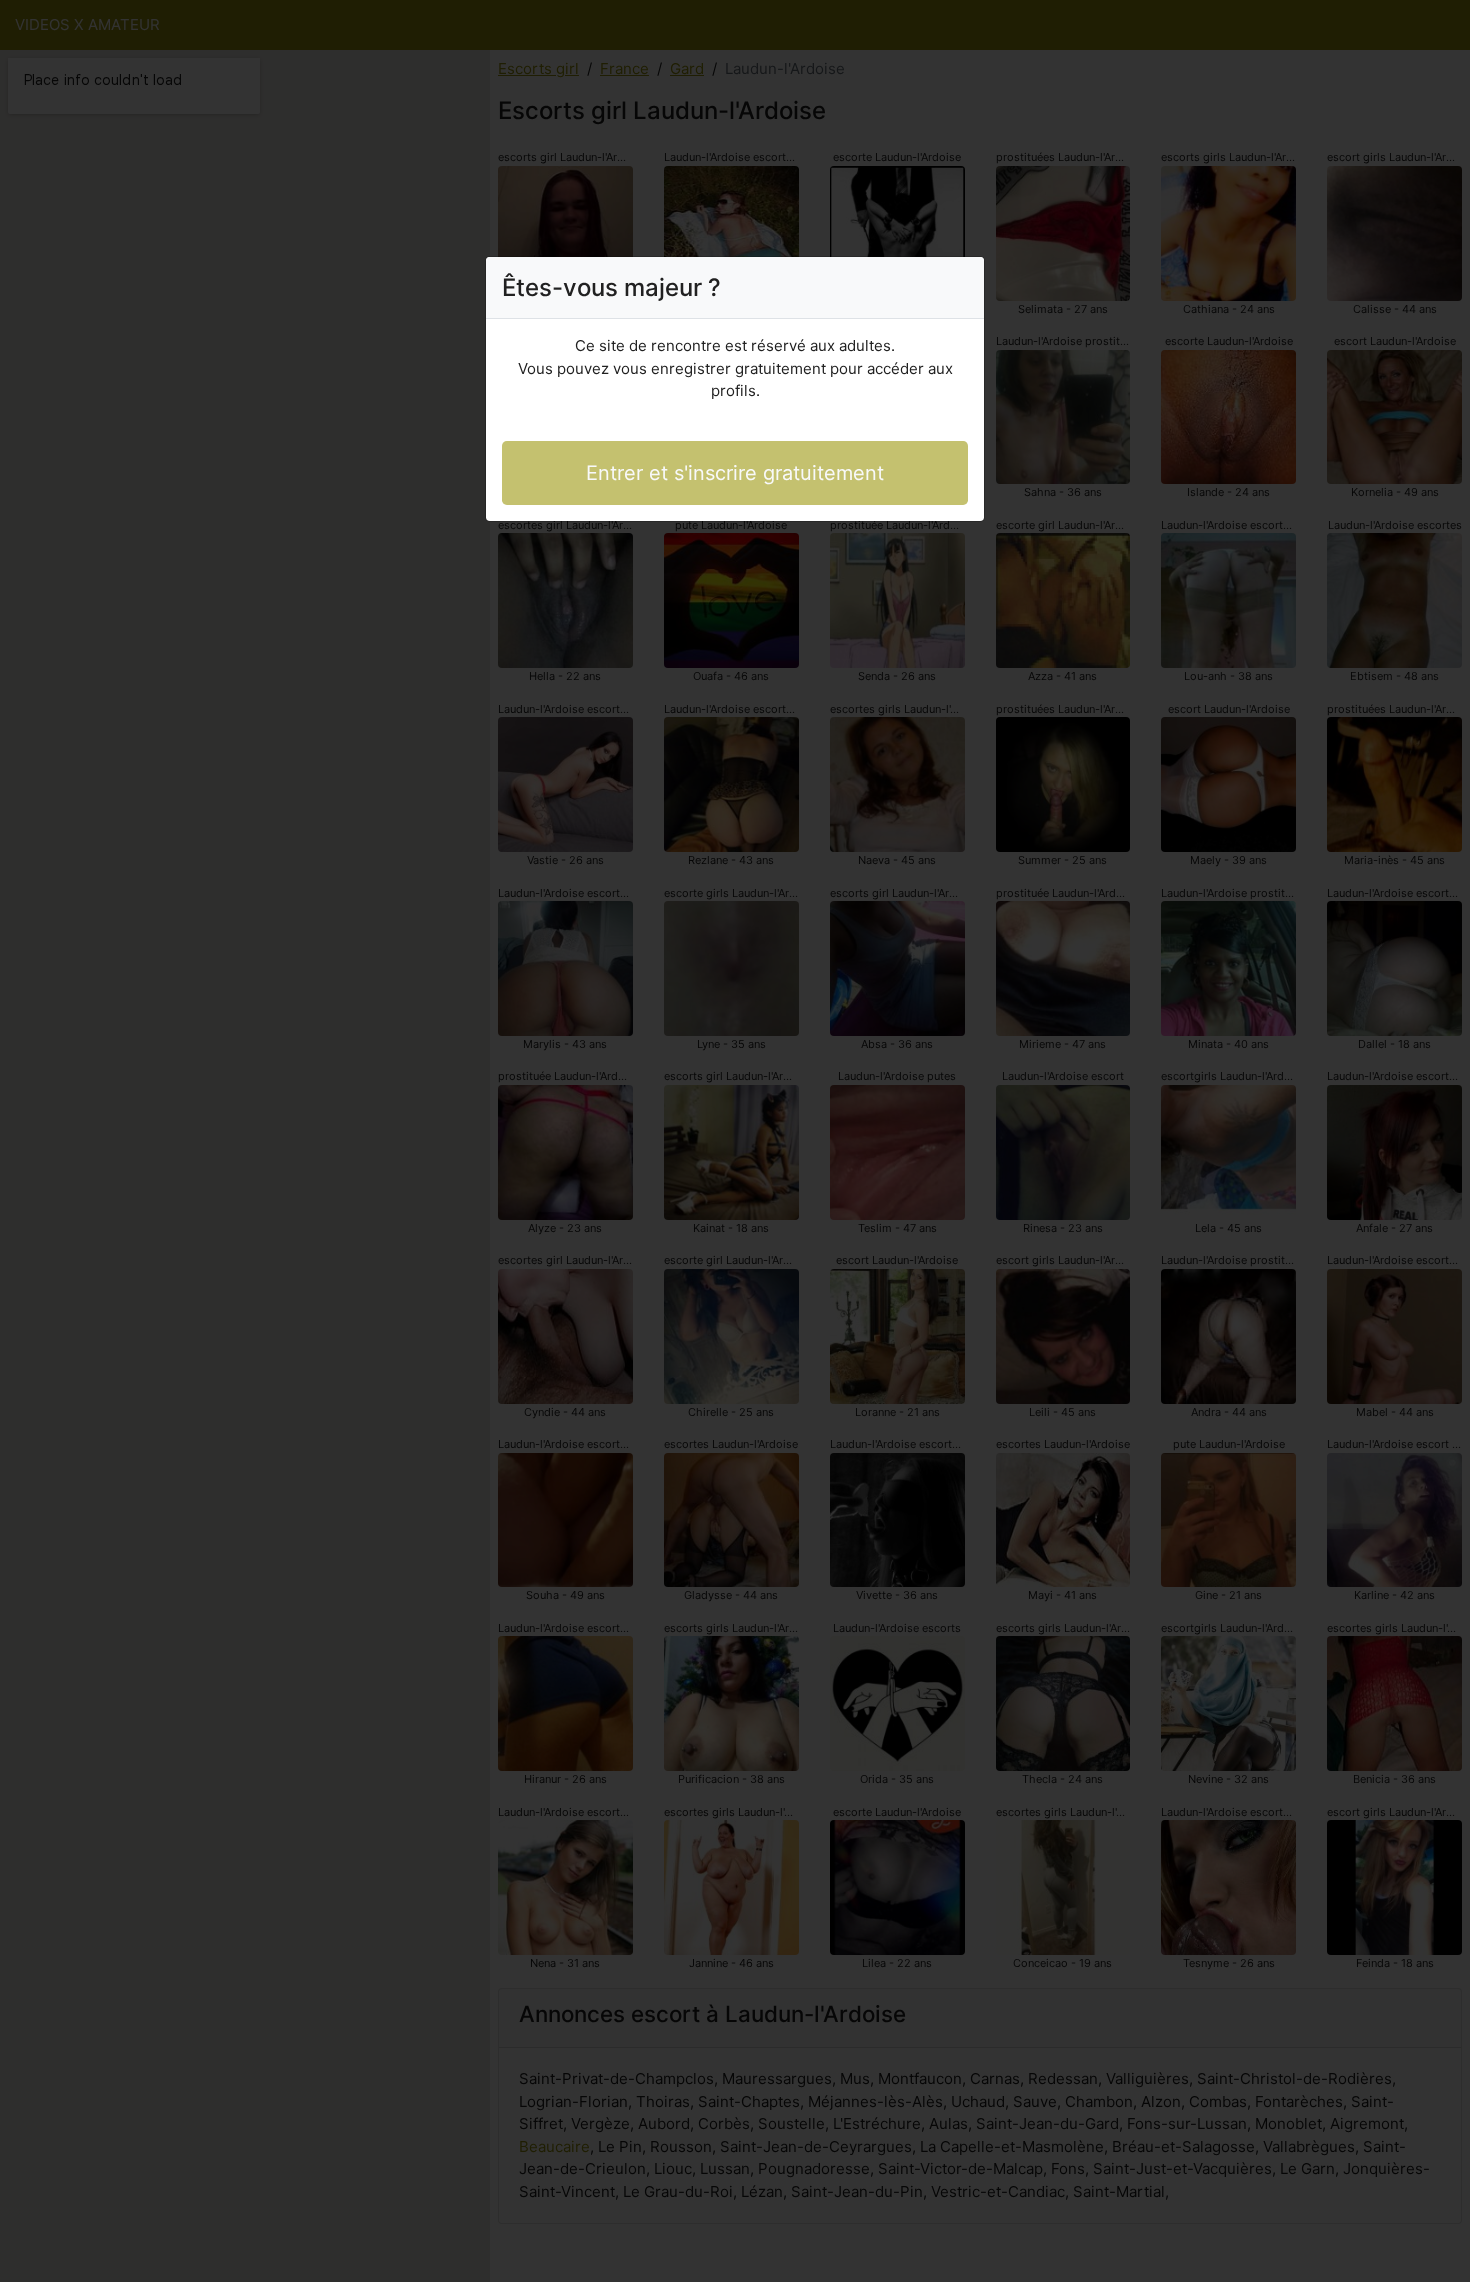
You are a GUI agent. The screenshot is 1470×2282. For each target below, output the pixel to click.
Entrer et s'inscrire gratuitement (735, 473)
